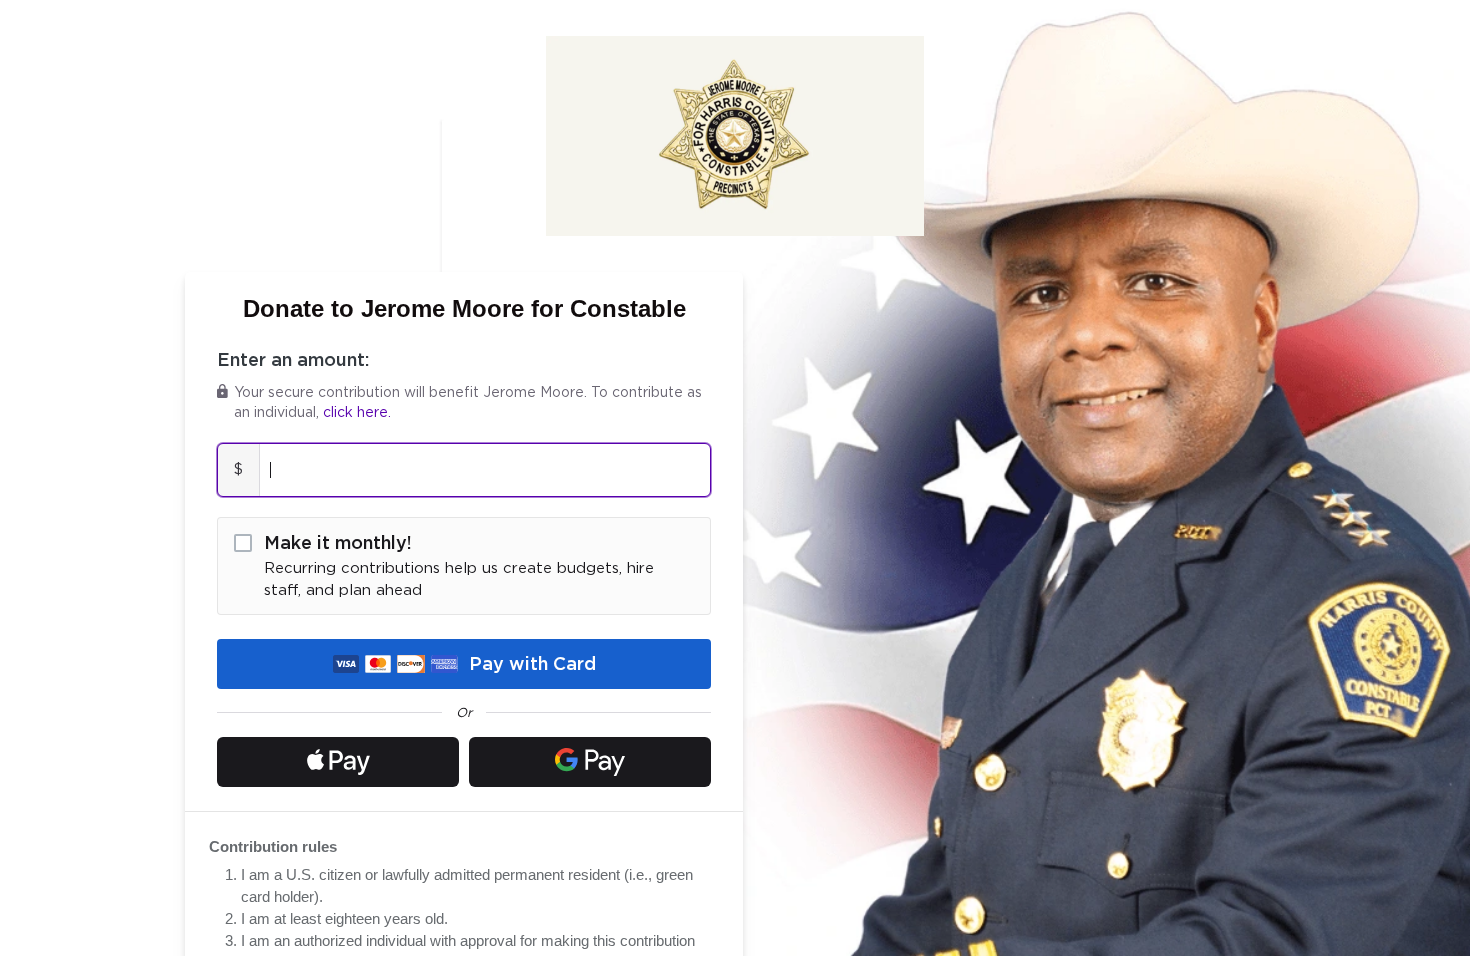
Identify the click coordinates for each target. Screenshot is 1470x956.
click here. (357, 413)
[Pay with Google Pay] (590, 762)
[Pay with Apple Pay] (338, 762)
